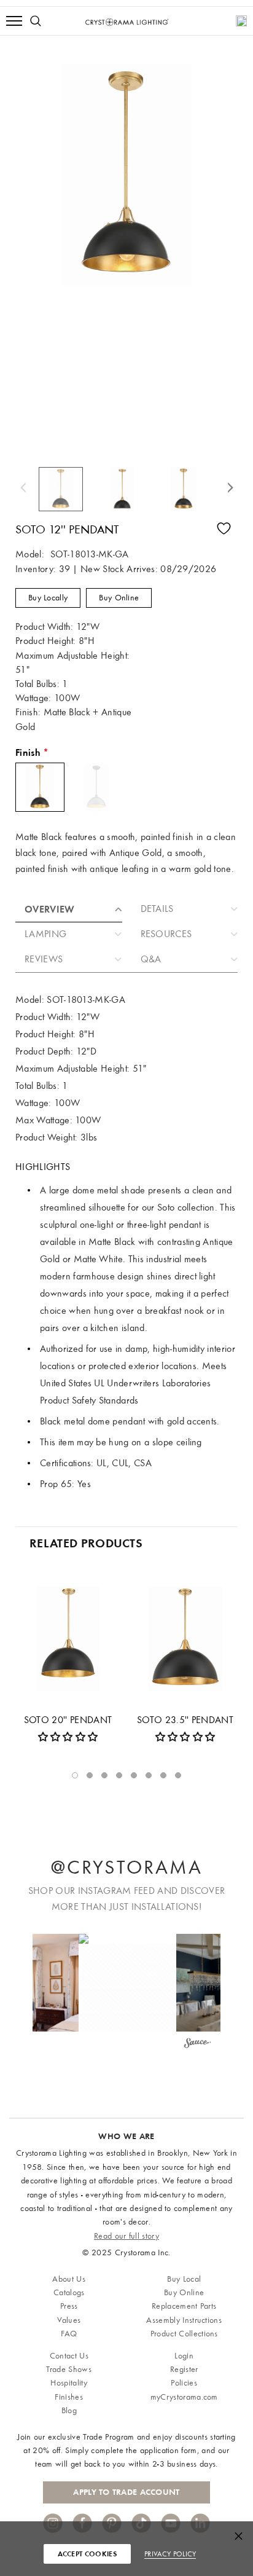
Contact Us (69, 2356)
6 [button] (149, 1775)
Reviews (44, 959)
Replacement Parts (184, 2306)
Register (184, 2369)
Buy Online (119, 598)
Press (69, 2306)
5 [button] (134, 1775)
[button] (127, 1983)
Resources (166, 934)
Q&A (151, 959)
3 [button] (104, 1775)
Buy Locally (48, 598)
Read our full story (126, 2236)
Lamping (45, 934)
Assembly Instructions (184, 2320)
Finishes (69, 2397)
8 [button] (178, 1775)
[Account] (241, 21)
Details (157, 909)
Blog (69, 2410)
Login (184, 2356)
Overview (50, 909)
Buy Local (184, 2279)
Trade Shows (69, 2369)
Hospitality (69, 2383)
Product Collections (184, 2334)
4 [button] (119, 1775)
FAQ (69, 2334)
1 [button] (75, 1775)
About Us (69, 2279)
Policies (184, 2383)
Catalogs (69, 2292)
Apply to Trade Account (126, 2492)
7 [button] (163, 1775)
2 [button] (90, 1775)
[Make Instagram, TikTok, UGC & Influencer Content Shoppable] (197, 2044)
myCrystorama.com (184, 2397)
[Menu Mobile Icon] (14, 21)
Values (69, 2320)
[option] (66, 489)
